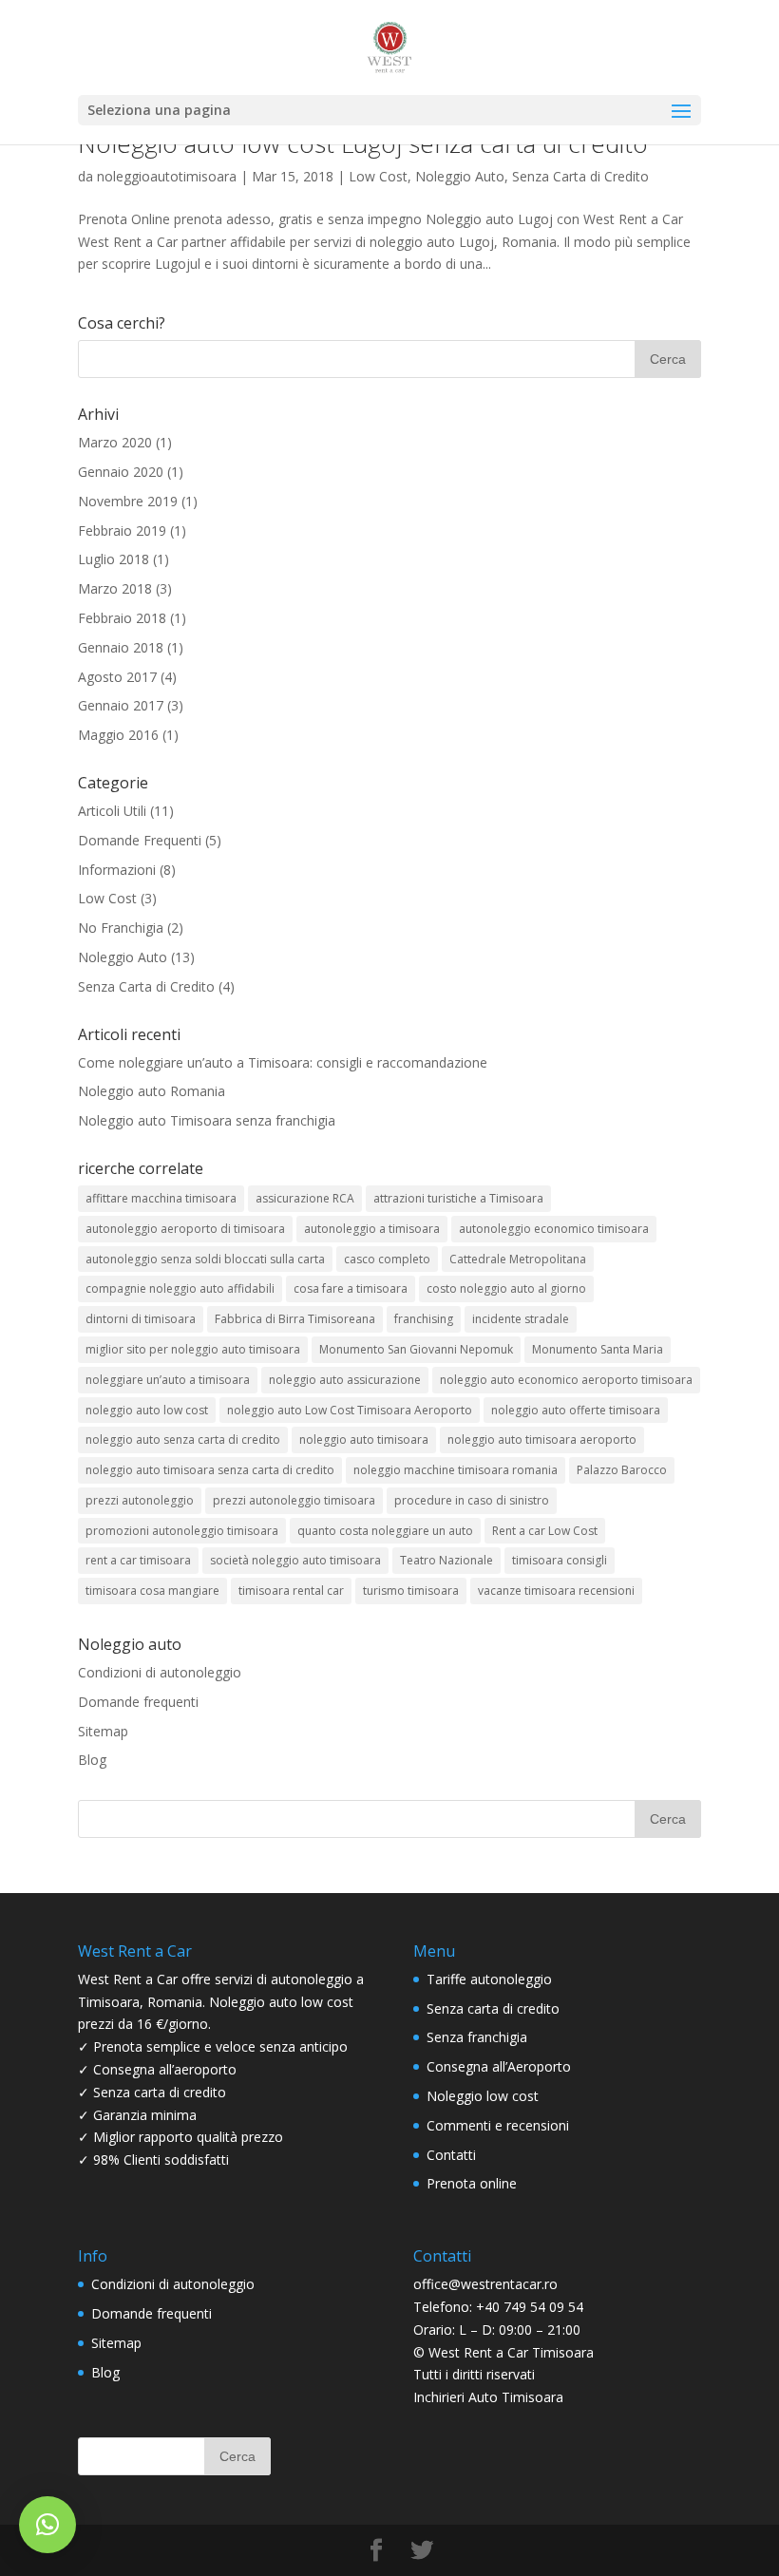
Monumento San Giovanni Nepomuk (416, 1349)
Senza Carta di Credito (580, 176)
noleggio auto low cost (147, 1410)
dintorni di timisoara (141, 1319)
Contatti (451, 2155)
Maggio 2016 (118, 735)
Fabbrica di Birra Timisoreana (295, 1319)
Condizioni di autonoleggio (160, 1672)
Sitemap (103, 1731)
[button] (47, 2525)
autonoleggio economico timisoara (554, 1229)
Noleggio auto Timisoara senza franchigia (207, 1120)
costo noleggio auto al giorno (506, 1288)
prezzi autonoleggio (140, 1500)
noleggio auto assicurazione (345, 1380)
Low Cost (378, 176)
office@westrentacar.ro (485, 2284)
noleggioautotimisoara (167, 176)
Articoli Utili (112, 811)
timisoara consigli (560, 1560)
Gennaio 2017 (121, 705)
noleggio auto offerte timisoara (576, 1410)
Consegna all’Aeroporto (499, 2066)
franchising (424, 1319)
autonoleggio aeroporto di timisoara (185, 1229)
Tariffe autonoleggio (489, 1979)
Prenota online (472, 2183)
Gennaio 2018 (121, 647)
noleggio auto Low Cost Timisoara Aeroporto (350, 1410)
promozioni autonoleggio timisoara (182, 1531)
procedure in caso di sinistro (472, 1500)
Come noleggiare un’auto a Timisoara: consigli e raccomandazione (283, 1062)
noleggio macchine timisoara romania (456, 1470)
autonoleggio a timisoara (372, 1229)
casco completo (387, 1259)
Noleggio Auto (460, 176)
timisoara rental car (291, 1591)
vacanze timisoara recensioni (556, 1591)
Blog (92, 1760)
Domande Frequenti (140, 840)
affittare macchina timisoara (161, 1198)
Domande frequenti (138, 1702)
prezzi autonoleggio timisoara (294, 1500)
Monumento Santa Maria (598, 1349)
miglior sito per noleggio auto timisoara (193, 1349)
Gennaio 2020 (121, 472)
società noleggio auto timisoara (295, 1560)
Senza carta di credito (493, 2008)
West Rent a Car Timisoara (511, 2352)
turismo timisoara (411, 1591)
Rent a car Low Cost (545, 1531)
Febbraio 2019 (122, 530)
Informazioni (117, 870)
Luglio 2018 (114, 559)
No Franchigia (121, 928)
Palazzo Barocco (622, 1470)
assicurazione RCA (305, 1198)
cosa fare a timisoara (351, 1288)
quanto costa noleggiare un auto (385, 1531)
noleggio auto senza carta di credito (183, 1440)
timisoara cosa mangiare (152, 1591)
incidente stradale (521, 1319)
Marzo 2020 (115, 442)
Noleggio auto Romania (152, 1091)
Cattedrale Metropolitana (518, 1259)
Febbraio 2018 (122, 618)
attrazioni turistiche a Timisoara (458, 1198)
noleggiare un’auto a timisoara (168, 1380)
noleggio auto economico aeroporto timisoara (566, 1380)
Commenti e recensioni (498, 2125)
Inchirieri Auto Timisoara (488, 2397)
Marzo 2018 (115, 588)
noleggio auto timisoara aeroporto (542, 1440)
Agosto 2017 (117, 677)
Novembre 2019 (128, 501)
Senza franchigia (477, 2037)
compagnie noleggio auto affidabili (180, 1288)
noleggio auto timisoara (364, 1440)
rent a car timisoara (138, 1560)
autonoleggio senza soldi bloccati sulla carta (205, 1259)
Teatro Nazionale (446, 1560)
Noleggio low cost (483, 2096)
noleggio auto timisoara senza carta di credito (210, 1470)
